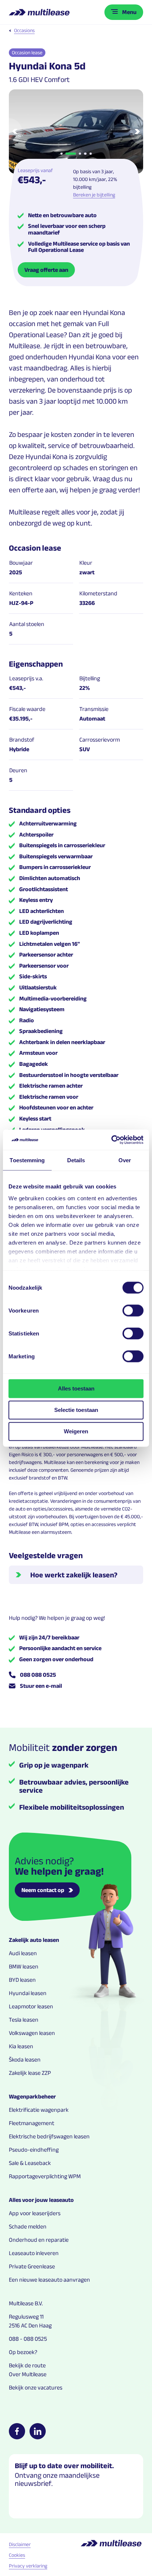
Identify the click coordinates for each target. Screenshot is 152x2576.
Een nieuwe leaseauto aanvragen (49, 2280)
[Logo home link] (40, 12)
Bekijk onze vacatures (36, 2387)
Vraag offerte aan (46, 270)
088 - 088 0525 (28, 2339)
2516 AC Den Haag (30, 2325)
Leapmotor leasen (31, 2006)
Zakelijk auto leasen (34, 1940)
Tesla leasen (24, 2020)
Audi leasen (23, 1953)
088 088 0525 (38, 1675)
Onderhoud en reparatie (39, 2240)
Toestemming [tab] (27, 1160)
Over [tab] (125, 1160)
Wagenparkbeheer (32, 2096)
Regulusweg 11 (26, 2317)
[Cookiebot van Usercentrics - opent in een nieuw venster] (111, 1140)
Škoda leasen (25, 2060)
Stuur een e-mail (41, 1686)
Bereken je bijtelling (94, 195)
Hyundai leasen (28, 1993)
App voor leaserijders (35, 2213)
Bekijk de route (27, 2365)
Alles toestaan (76, 1388)
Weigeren (76, 1431)
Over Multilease (28, 2374)
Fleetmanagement (32, 2123)
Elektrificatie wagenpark (39, 2110)
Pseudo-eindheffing (34, 2150)
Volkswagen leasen (32, 2033)
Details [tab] (76, 1160)
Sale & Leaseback (30, 2163)
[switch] (133, 1311)
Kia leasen (21, 2046)
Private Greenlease (32, 2266)
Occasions (24, 30)
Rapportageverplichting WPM (45, 2176)
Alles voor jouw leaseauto (41, 2200)
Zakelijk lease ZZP (30, 2073)
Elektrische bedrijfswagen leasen (49, 2136)
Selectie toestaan (76, 1410)
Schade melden (28, 2226)
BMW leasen (24, 1966)
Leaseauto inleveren (34, 2253)
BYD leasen (22, 1980)
